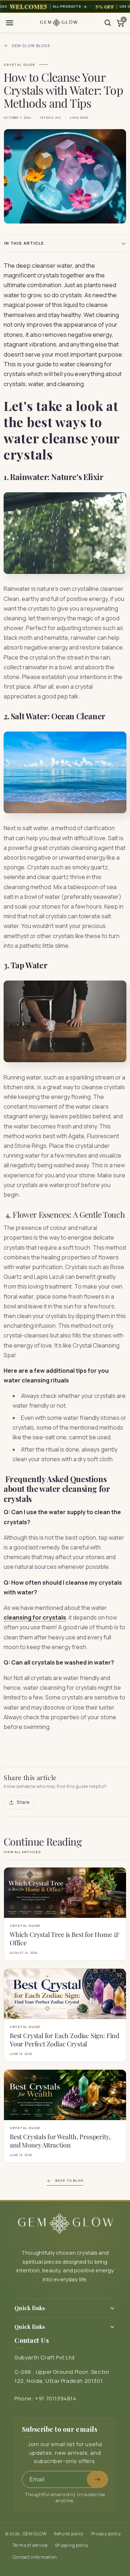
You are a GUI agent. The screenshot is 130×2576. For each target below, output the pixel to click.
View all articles (22, 1852)
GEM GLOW (35, 2534)
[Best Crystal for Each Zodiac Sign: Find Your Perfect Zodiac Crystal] (65, 1994)
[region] (65, 6)
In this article (24, 243)
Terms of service (30, 2545)
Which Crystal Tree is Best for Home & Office (64, 1939)
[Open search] (108, 23)
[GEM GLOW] (59, 23)
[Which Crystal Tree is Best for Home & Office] (65, 1893)
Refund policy (69, 2534)
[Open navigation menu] (9, 23)
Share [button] (23, 1802)
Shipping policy (72, 2545)
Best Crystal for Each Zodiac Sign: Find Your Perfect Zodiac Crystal (64, 2040)
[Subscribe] (97, 2479)
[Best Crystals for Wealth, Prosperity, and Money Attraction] (65, 2095)
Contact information (35, 2557)
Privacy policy (106, 2534)
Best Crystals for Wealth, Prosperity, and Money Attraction (60, 2141)
